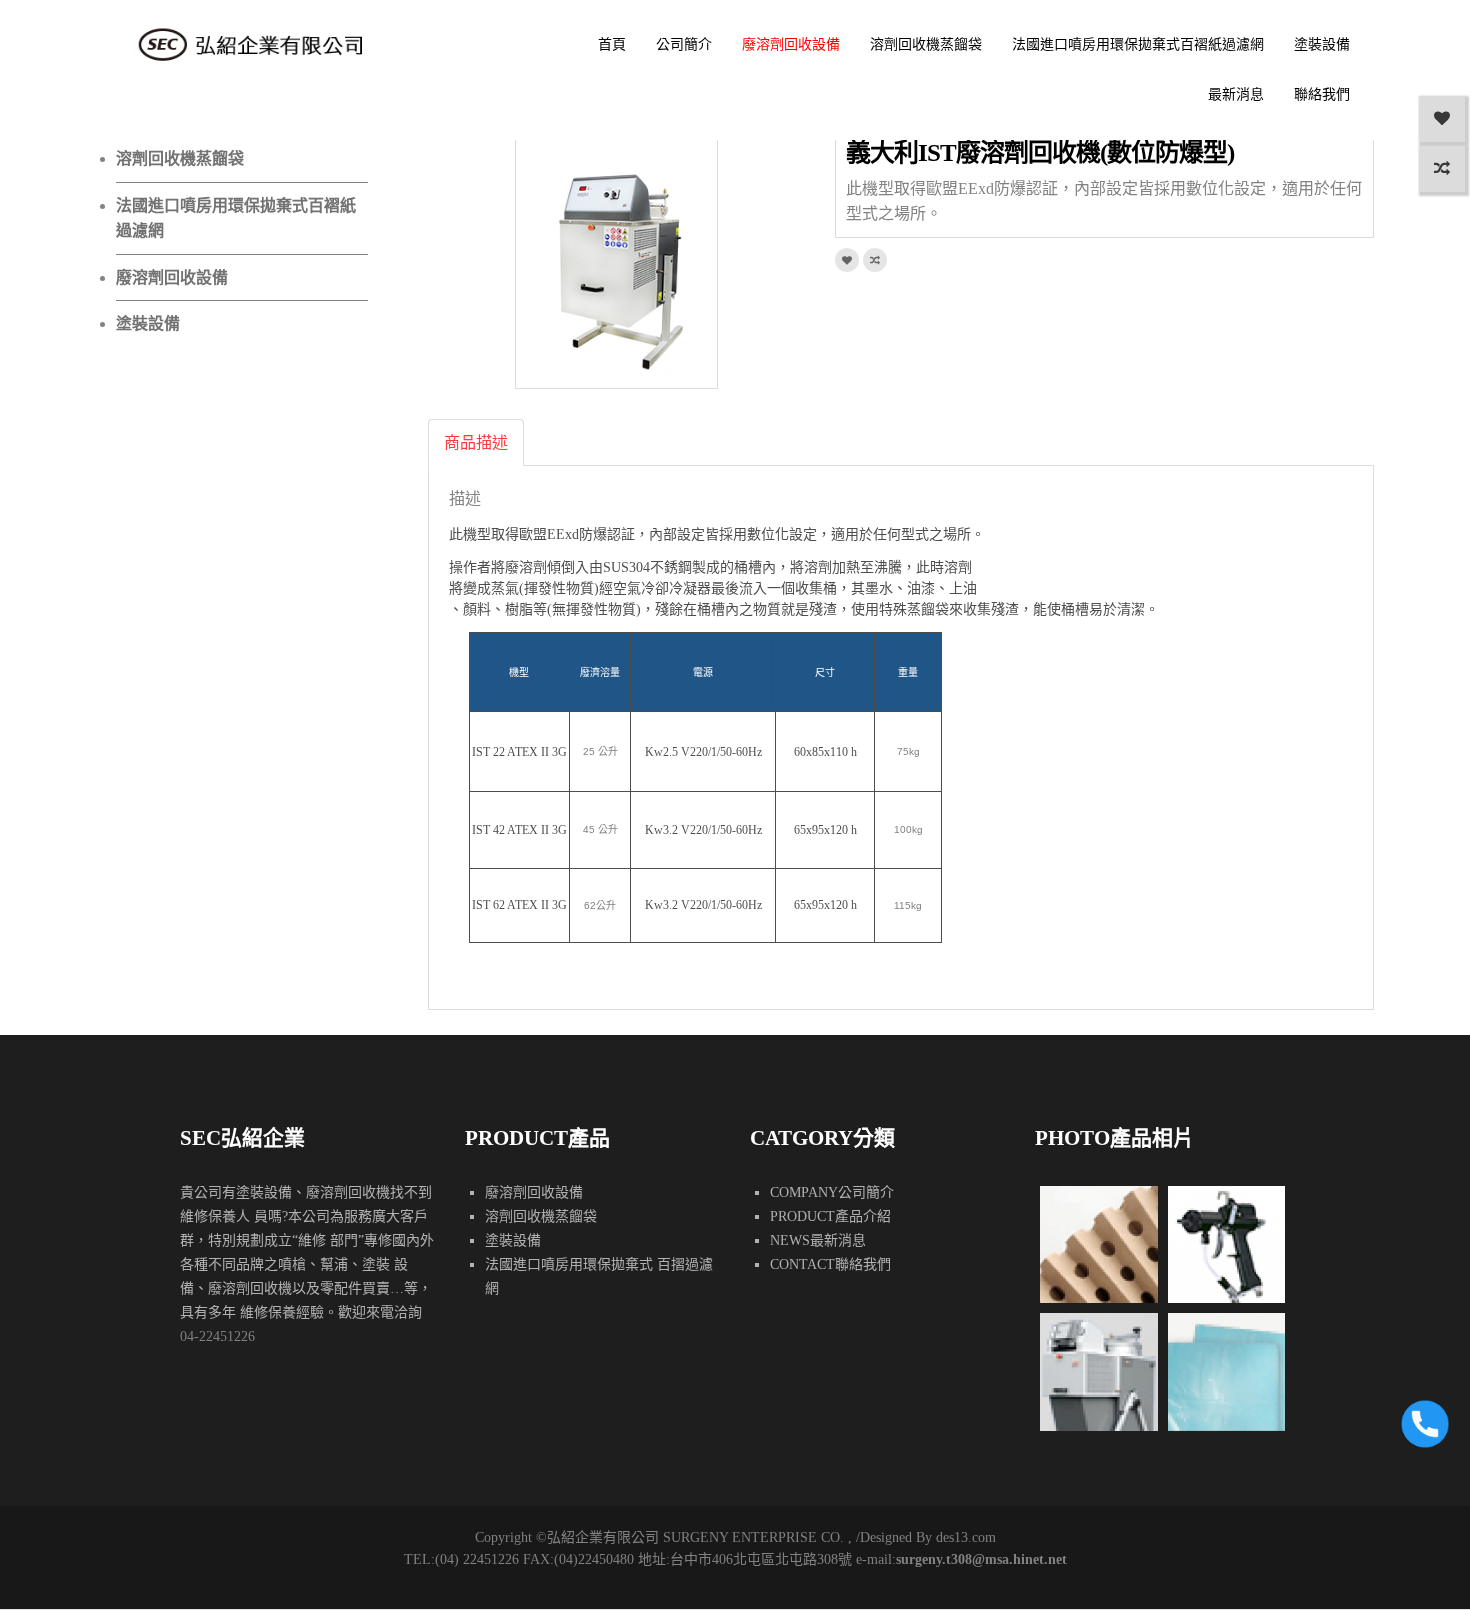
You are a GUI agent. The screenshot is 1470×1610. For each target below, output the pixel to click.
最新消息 (1236, 94)
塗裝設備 (1322, 44)
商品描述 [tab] (476, 442)
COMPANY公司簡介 (832, 1192)
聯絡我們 (1322, 94)
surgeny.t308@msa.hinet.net (981, 1559)
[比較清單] (1442, 169)
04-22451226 (217, 1336)
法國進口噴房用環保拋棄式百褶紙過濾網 (1138, 44)
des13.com (966, 1537)
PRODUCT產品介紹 (830, 1216)
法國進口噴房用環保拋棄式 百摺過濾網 (599, 1276)
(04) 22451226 (477, 1559)
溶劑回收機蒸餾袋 (926, 44)
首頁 (612, 44)
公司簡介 (684, 44)
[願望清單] (1442, 119)
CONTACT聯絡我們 (830, 1264)
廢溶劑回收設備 (791, 44)
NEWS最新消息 (818, 1240)
